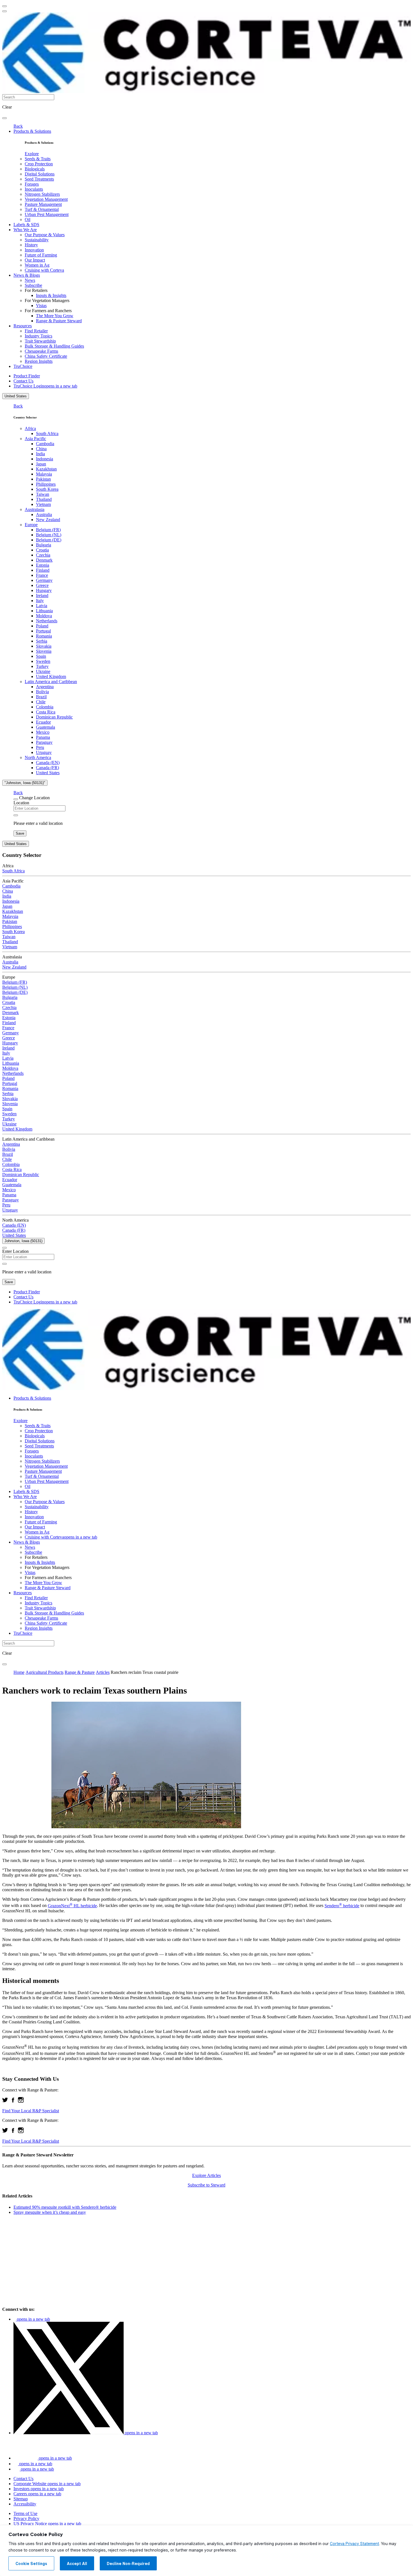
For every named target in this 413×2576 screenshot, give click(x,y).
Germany (44, 580)
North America (38, 757)
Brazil (41, 697)
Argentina (45, 687)
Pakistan (43, 479)
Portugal (43, 631)
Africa (30, 428)
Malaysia (44, 474)
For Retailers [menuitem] (36, 290)
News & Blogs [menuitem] (27, 275)
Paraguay (44, 742)
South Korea (47, 489)
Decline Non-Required (128, 2564)
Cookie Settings (31, 2564)
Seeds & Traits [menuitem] (38, 159)
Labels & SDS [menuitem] (26, 225)
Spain (41, 656)
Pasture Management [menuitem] (43, 204)
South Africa (47, 434)
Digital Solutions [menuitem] (40, 174)
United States (16, 396)
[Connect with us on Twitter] (5, 2101)
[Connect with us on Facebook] (13, 2101)
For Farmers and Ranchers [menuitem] (48, 311)
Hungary (44, 590)
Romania (44, 636)
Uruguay (44, 752)
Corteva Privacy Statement (354, 2544)
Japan (41, 464)
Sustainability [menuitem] (37, 240)
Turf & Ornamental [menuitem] (42, 209)
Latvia (42, 606)
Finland (43, 570)
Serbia (42, 641)
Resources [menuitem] (23, 326)
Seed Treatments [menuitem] (39, 179)
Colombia (45, 707)
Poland (42, 626)
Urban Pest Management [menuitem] (47, 214)
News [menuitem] (30, 280)
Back (18, 126)
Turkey (42, 666)
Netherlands (47, 621)
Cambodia (45, 444)
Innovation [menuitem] (34, 250)
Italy (40, 601)
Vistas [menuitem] (41, 306)
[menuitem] (32, 154)
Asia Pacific (35, 439)
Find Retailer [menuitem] (36, 331)
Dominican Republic (54, 717)
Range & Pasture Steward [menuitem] (59, 321)
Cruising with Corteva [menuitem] (44, 270)
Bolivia (42, 692)
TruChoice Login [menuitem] (45, 386)
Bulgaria (44, 545)
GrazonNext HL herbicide (72, 1906)
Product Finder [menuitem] (27, 376)
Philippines (46, 484)
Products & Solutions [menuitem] (32, 131)
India (40, 454)
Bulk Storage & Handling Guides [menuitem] (54, 346)
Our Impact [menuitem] (35, 260)
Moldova (44, 616)
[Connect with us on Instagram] (21, 2101)
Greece (42, 585)
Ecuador (43, 722)
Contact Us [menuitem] (23, 381)
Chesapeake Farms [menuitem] (41, 351)
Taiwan (43, 494)
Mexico (43, 732)
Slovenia (44, 651)
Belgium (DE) (49, 540)
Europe (31, 525)
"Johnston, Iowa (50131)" (25, 783)
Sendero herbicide (342, 1906)
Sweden (43, 661)
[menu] (4, 6)
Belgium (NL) (49, 535)
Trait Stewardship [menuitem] (40, 341)
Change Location (34, 798)
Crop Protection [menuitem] (39, 164)
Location (21, 803)
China (41, 449)
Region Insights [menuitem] (39, 361)
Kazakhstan (46, 469)
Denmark (44, 560)
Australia (44, 514)
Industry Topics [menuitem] (38, 336)
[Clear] (16, 815)
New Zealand (48, 520)
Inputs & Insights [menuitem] (51, 295)
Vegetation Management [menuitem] (46, 199)
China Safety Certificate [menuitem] (46, 356)
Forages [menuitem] (32, 184)
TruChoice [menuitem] (23, 366)
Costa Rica (46, 712)
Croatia (42, 550)
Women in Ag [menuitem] (37, 265)
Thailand (44, 499)
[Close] (16, 799)
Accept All (77, 2564)
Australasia (35, 509)
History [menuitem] (31, 245)
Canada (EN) (48, 763)
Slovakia (44, 646)
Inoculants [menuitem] (34, 189)
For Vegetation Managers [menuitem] (47, 300)
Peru (40, 747)
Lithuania (44, 611)
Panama (43, 737)
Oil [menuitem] (28, 219)
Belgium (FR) (48, 530)
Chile (41, 702)
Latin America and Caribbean (51, 682)
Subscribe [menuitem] (33, 285)
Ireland (42, 595)
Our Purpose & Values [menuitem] (45, 235)
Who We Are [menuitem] (25, 230)
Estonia (43, 565)
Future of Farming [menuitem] (41, 255)
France (42, 575)
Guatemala (46, 727)
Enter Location (15, 1251)
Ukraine (43, 671)
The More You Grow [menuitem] (55, 316)
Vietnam (43, 504)
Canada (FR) (47, 768)
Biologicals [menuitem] (35, 169)
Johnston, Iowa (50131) (23, 1241)
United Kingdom (51, 676)
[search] (4, 118)
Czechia (43, 555)
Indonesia (45, 459)
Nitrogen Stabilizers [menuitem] (42, 194)
